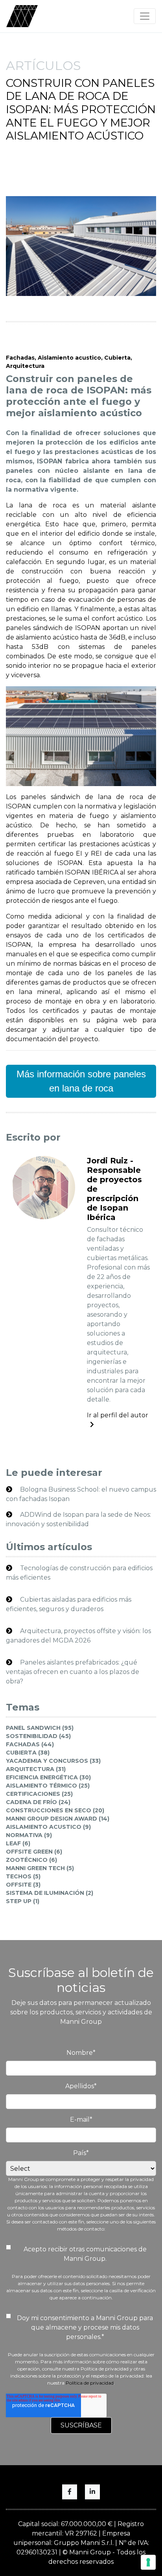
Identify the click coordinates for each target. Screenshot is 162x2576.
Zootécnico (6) (31, 1860)
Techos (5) (23, 1876)
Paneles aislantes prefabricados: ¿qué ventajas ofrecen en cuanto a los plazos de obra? (73, 1672)
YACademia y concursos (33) (53, 1761)
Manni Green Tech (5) (40, 1868)
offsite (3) (23, 1885)
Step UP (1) (23, 1901)
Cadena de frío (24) (38, 1802)
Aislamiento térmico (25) (48, 1786)
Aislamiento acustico (69, 358)
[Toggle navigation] (145, 16)
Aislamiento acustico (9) (48, 1827)
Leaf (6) (18, 1843)
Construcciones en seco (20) (55, 1810)
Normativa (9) (29, 1835)
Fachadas (20, 358)
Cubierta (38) (28, 1753)
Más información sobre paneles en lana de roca (81, 1081)
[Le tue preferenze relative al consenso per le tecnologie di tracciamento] (148, 2562)
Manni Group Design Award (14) (58, 1819)
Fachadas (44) (30, 1744)
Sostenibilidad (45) (38, 1736)
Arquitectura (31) (36, 1769)
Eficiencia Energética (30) (48, 1777)
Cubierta (117, 358)
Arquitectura (25, 366)
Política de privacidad (90, 2383)
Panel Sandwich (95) (40, 1728)
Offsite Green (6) (34, 1852)
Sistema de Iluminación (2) (50, 1893)
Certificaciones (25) (39, 1794)
